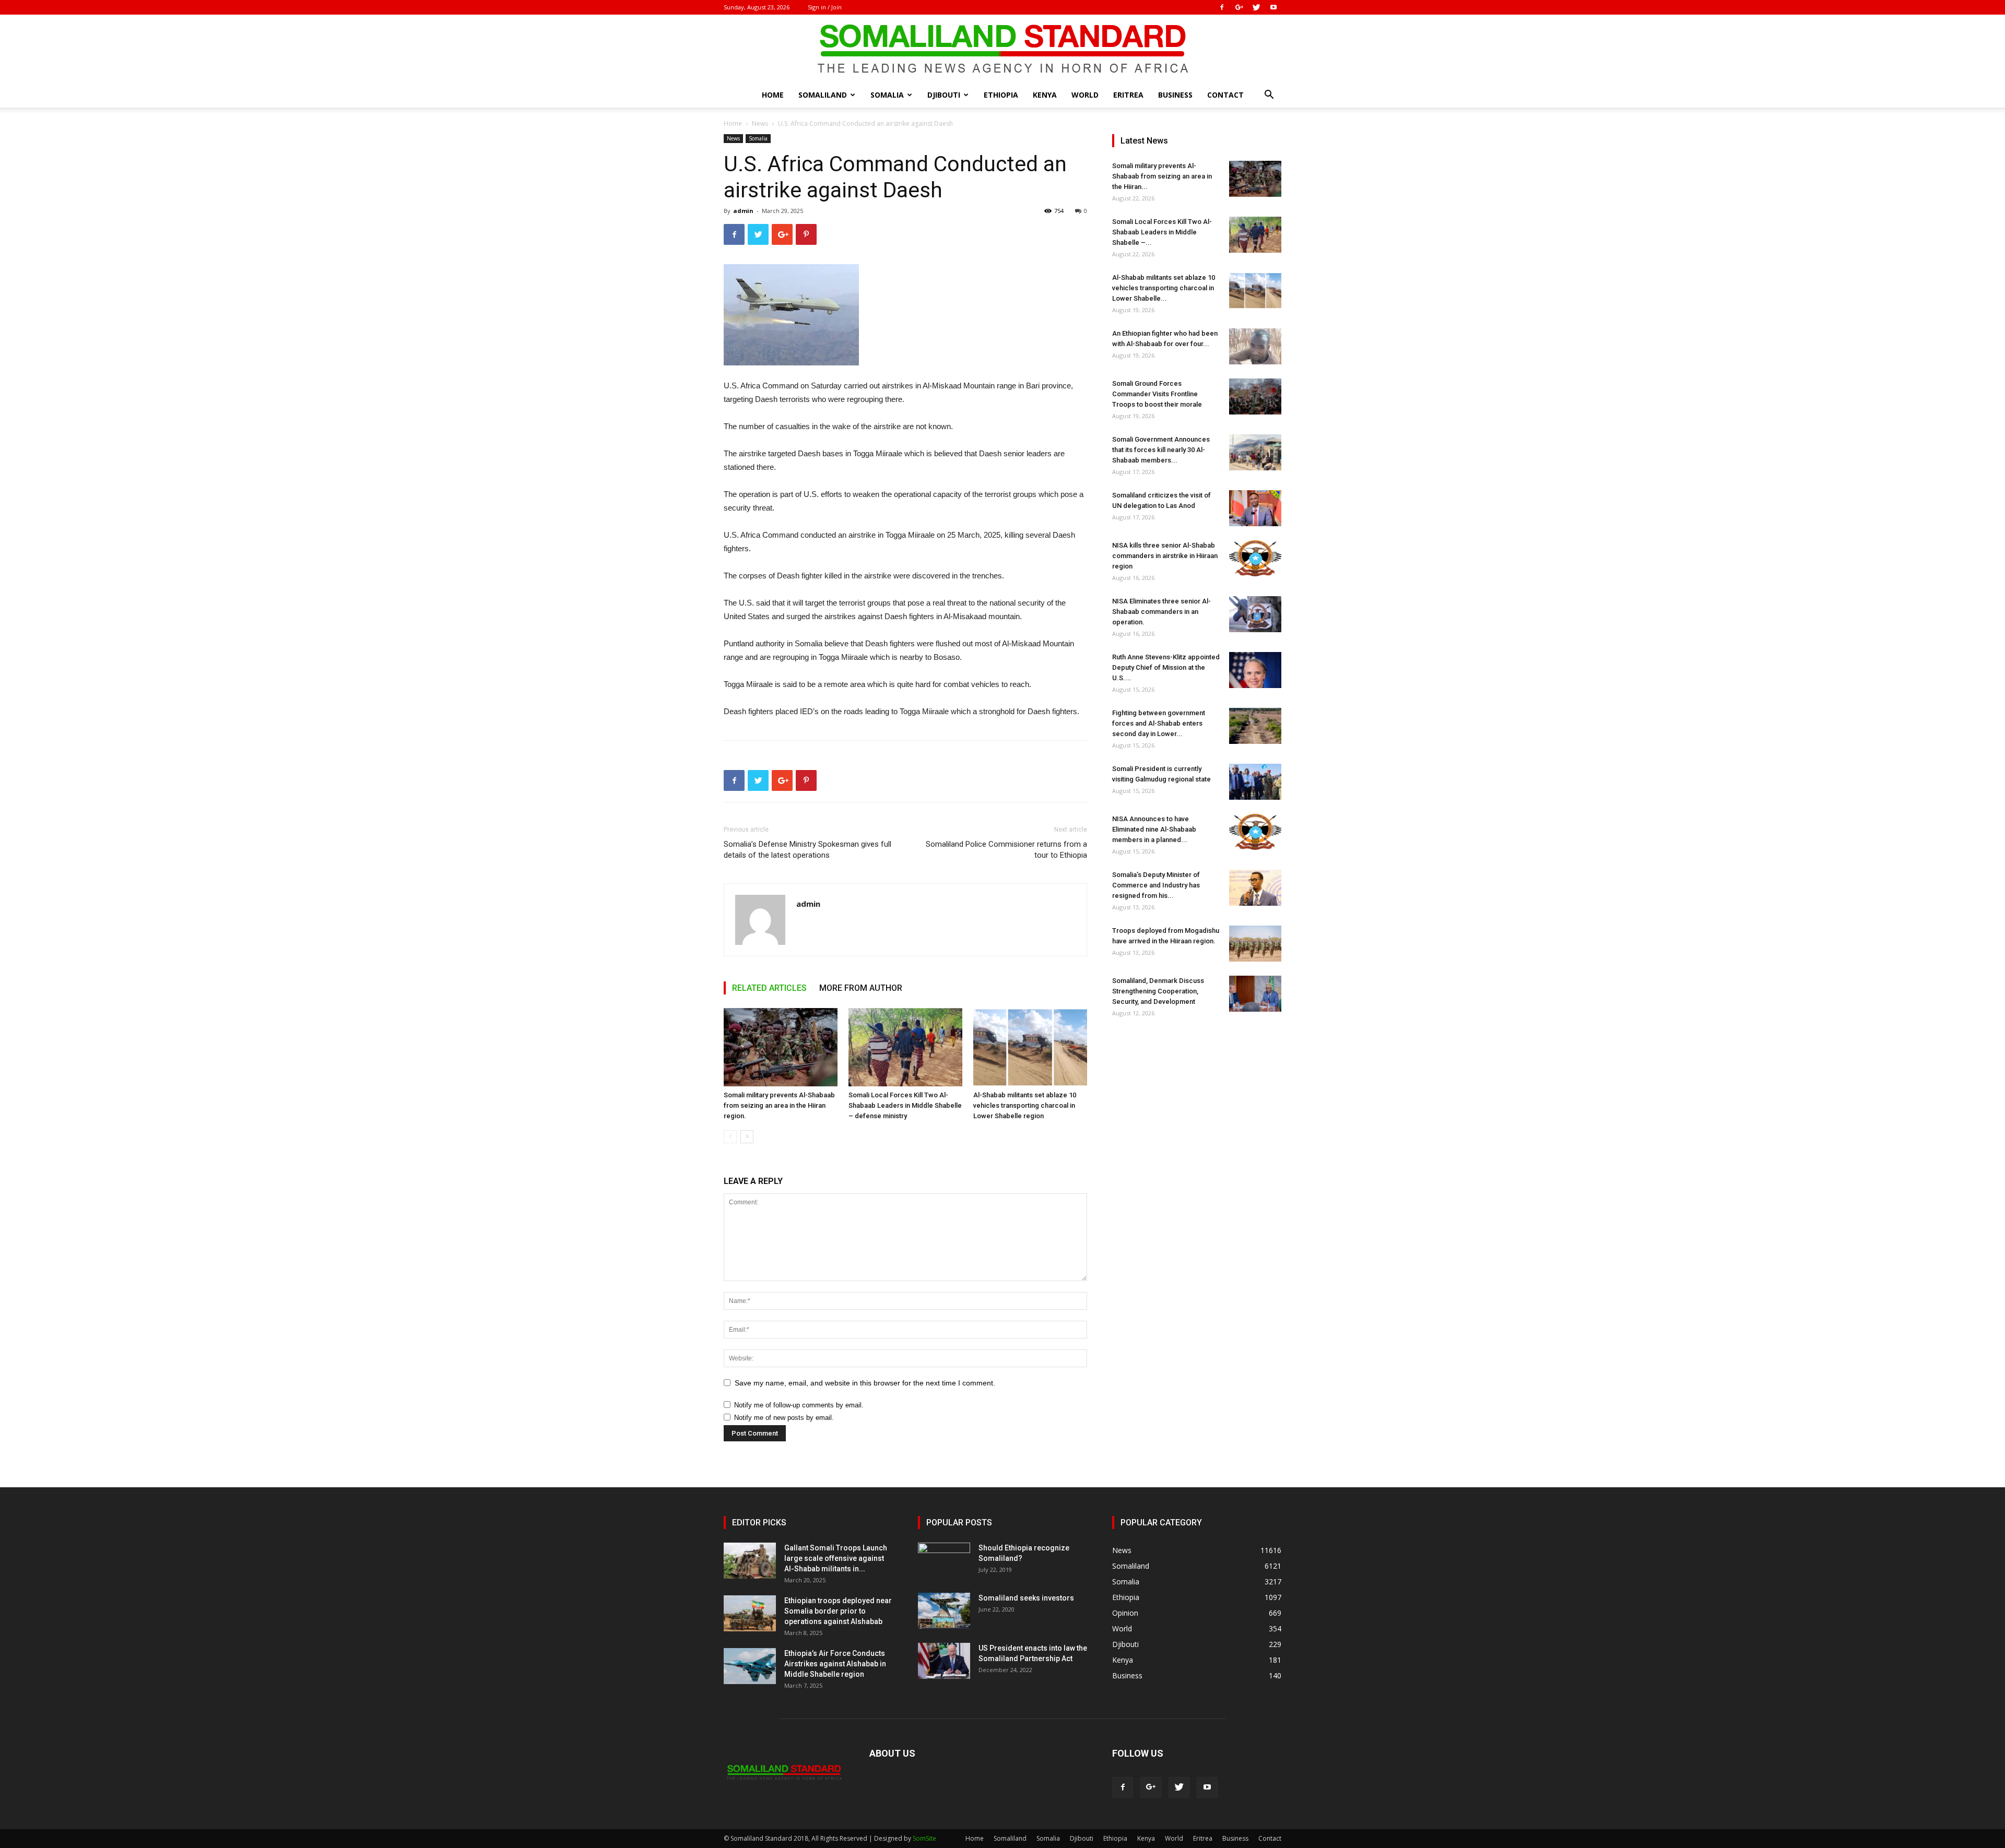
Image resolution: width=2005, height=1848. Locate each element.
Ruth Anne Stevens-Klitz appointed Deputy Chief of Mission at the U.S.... (1166, 667)
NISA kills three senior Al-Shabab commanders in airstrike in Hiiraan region (1165, 556)
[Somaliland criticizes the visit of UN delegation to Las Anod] (1255, 508)
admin (743, 211)
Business (1175, 95)
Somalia (887, 95)
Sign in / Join (825, 7)
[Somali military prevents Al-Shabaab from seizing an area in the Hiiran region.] (781, 1047)
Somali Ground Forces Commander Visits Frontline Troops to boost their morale (1157, 394)
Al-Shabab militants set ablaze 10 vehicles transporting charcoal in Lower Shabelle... (1164, 288)
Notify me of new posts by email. (784, 1418)
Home (773, 95)
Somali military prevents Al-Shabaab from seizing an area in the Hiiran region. (779, 1105)
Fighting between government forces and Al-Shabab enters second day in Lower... (1159, 723)
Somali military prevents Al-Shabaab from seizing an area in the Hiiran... (1162, 176)
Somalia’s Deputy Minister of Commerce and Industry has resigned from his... (1156, 885)
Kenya (1045, 95)
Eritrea (1128, 95)
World (1085, 95)
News (760, 123)
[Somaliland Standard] (1002, 49)
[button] (1269, 96)
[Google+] (1239, 7)
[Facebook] (1222, 7)
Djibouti (944, 95)
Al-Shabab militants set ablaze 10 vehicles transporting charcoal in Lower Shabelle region (1025, 1105)
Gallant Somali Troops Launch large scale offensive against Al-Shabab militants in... (836, 1558)
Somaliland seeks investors (1026, 1598)
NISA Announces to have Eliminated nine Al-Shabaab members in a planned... (1154, 829)
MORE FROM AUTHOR (861, 988)
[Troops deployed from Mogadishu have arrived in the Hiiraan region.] (1255, 944)
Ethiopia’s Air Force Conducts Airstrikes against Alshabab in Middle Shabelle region (835, 1664)
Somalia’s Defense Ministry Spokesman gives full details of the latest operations (807, 850)
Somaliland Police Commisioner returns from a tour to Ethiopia (1006, 850)
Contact (1225, 95)
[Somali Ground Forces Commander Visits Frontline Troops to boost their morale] (1255, 396)
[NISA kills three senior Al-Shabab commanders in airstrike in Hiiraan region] (1255, 558)
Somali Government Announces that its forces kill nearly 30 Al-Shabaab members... (1161, 450)
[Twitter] (1256, 7)
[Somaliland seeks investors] (944, 1611)
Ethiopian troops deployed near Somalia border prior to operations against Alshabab (838, 1611)
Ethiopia (1001, 95)
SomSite (924, 1838)
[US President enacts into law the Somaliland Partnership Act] (944, 1661)
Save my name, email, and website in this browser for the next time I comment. (865, 1383)
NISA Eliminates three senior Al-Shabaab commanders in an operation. (1161, 612)
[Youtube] (1273, 7)
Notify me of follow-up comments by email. (799, 1405)
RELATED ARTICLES (769, 988)
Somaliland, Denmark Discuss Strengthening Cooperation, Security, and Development (1158, 991)
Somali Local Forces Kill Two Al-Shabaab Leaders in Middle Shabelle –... (1162, 232)
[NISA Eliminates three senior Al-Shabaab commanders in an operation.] (1255, 614)
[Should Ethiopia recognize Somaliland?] (944, 1561)
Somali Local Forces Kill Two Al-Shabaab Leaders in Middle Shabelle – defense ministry (905, 1105)
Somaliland (823, 95)
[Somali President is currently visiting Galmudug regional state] (1255, 782)
